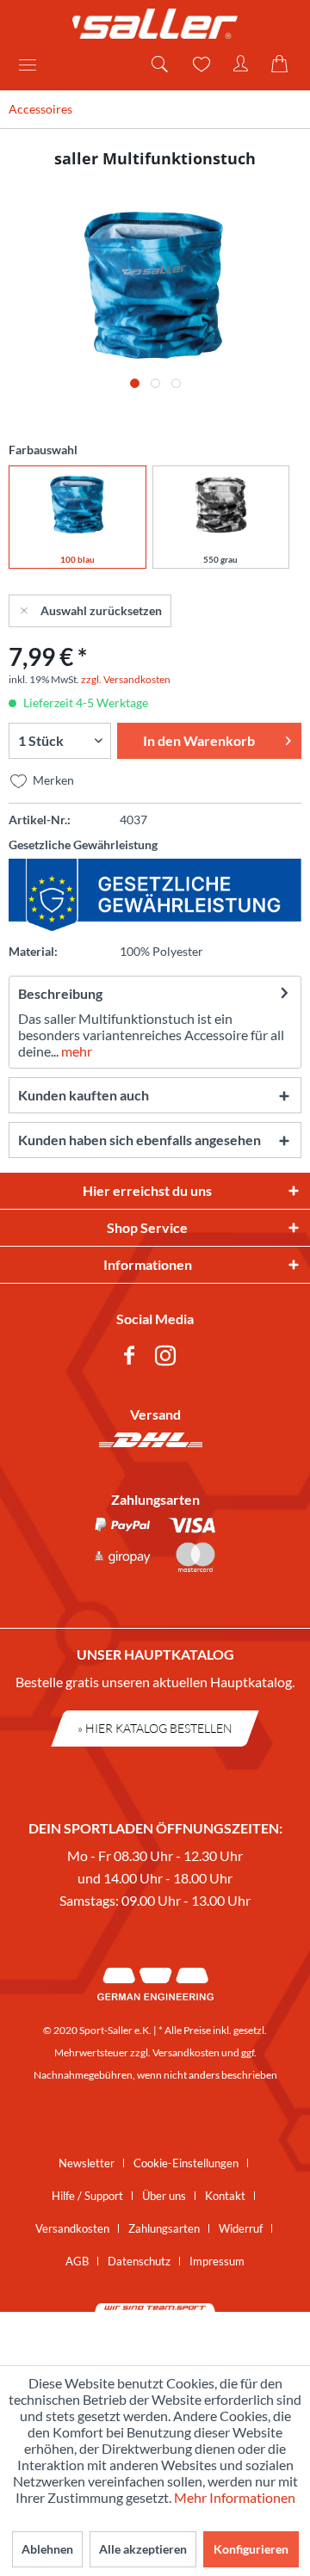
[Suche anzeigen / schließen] (158, 65)
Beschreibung (60, 993)
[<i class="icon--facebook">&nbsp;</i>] (133, 1358)
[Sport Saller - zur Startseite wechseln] (155, 24)
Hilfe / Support (87, 2196)
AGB (77, 2261)
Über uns (164, 2196)
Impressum (217, 2261)
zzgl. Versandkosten (126, 679)
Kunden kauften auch (84, 1095)
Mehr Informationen (235, 2497)
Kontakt (225, 2196)
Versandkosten (186, 2052)
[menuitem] (34, 65)
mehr (75, 1051)
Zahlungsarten (164, 2228)
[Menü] (34, 65)
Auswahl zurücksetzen (101, 610)
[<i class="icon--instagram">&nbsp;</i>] (169, 1358)
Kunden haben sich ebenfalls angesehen (139, 1140)
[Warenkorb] (282, 65)
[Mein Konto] (241, 65)
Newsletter (87, 2163)
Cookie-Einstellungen (186, 2163)
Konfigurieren (251, 2549)
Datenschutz (139, 2261)
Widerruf (241, 2228)
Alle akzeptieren (143, 2549)
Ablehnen (47, 2549)
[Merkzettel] (200, 65)
